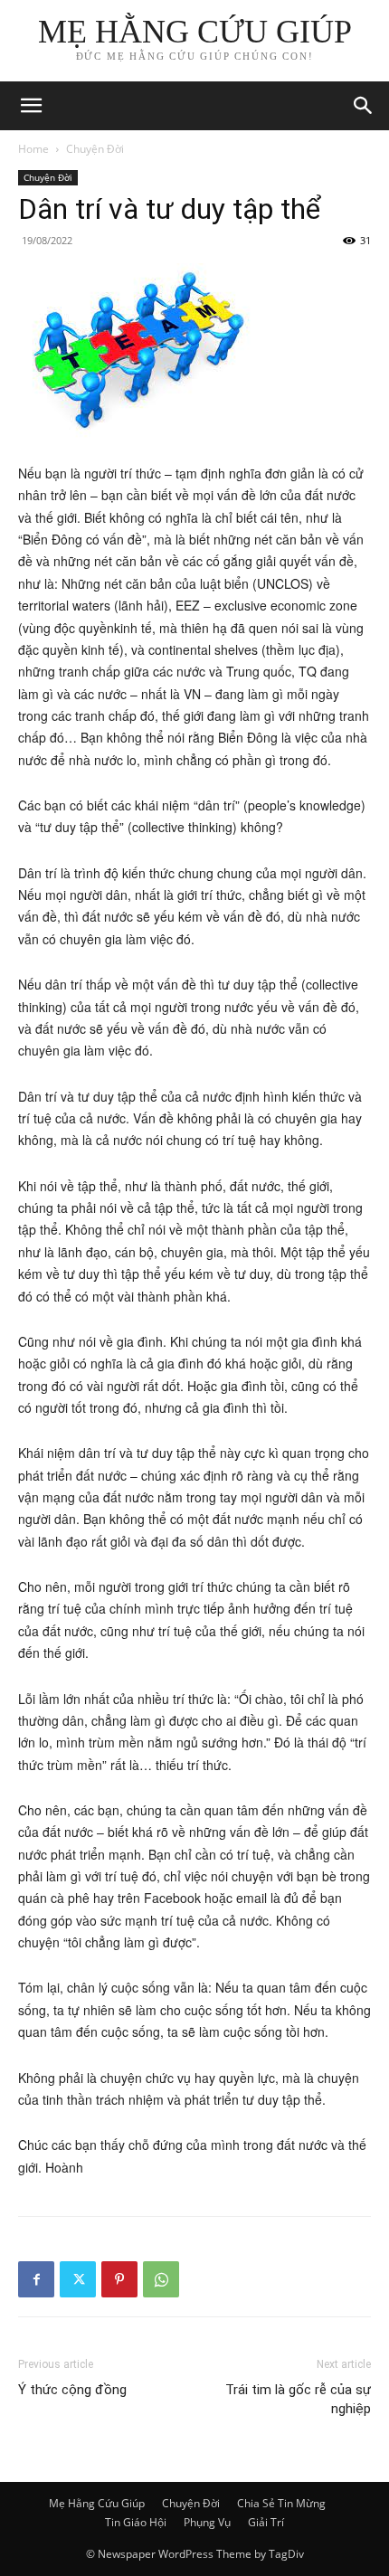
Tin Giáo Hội (136, 2522)
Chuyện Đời (95, 149)
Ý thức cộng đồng (72, 2390)
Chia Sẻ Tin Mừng (281, 2503)
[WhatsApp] (161, 2279)
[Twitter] (78, 2279)
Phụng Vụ (207, 2522)
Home (33, 149)
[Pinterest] (119, 2279)
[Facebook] (36, 2279)
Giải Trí (266, 2522)
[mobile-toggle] (31, 106)
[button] (364, 106)
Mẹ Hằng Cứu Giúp (97, 2503)
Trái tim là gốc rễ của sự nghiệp (298, 2399)
